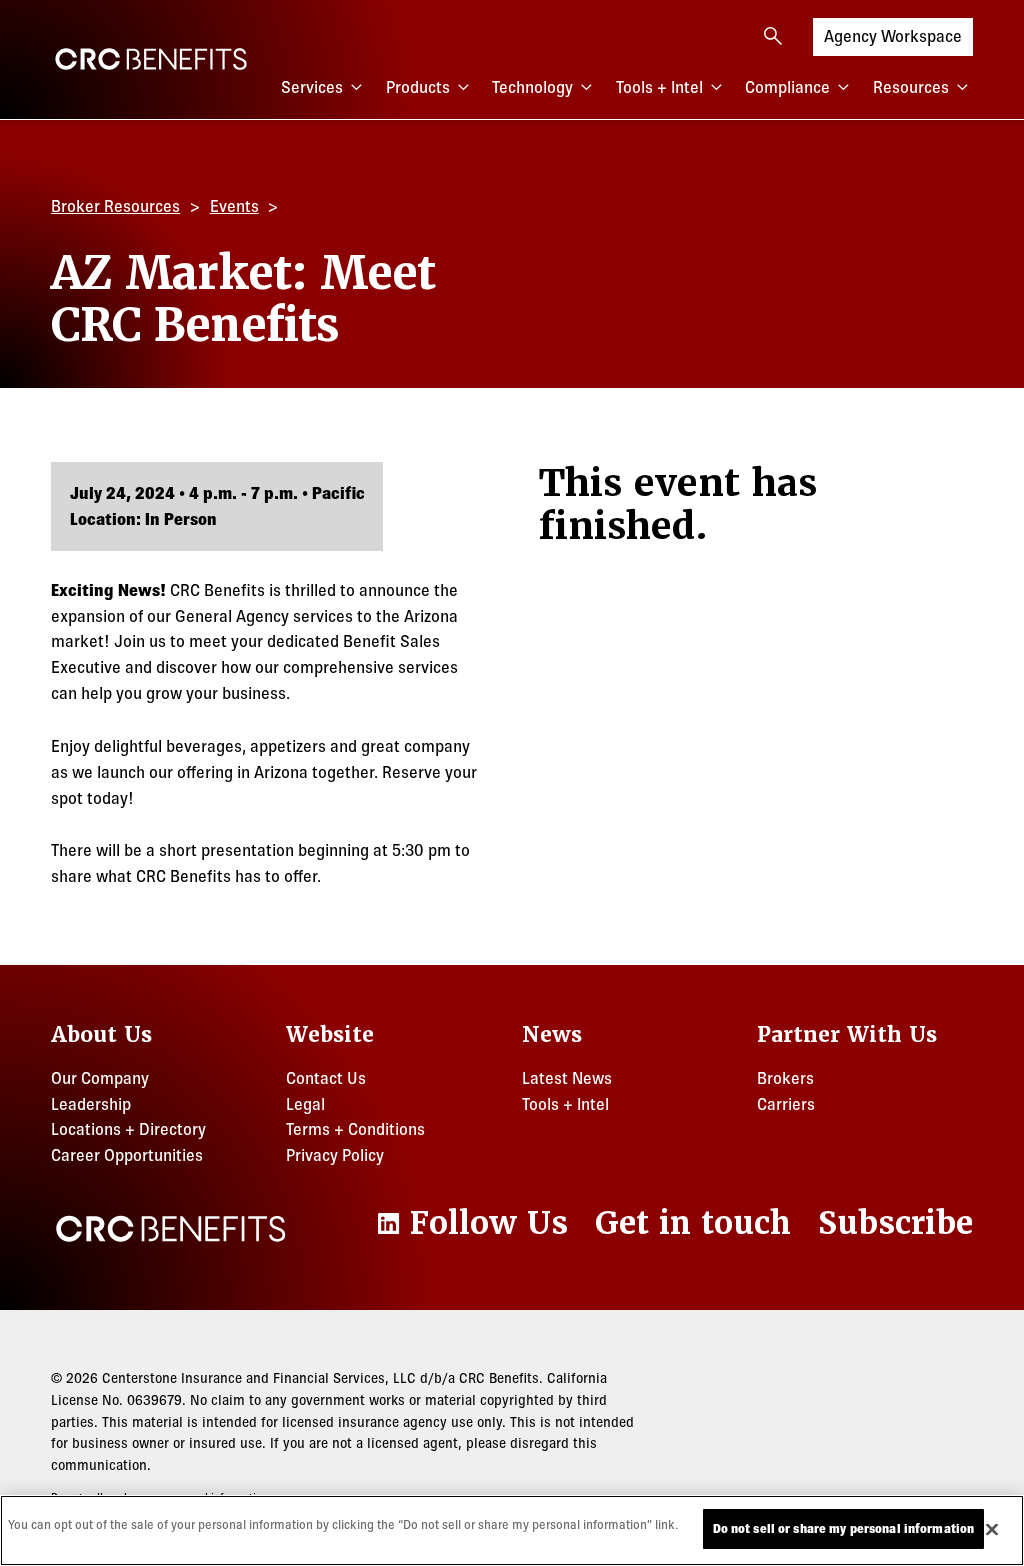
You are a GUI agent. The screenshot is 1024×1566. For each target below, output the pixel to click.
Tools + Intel (659, 87)
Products (418, 87)
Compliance (787, 87)
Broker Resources (115, 206)
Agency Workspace (893, 36)
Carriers (786, 1104)
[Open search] (773, 36)
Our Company (100, 1078)
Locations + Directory (128, 1129)
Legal (305, 1104)
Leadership (91, 1104)
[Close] (992, 1529)
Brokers (785, 1078)
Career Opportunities (127, 1155)
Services (312, 87)
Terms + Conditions (355, 1129)
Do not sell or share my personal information (844, 1528)
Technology (532, 87)
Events (234, 206)
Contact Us (326, 1078)
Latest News (567, 1078)
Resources (911, 87)
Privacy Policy (335, 1155)
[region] (512, 1530)
